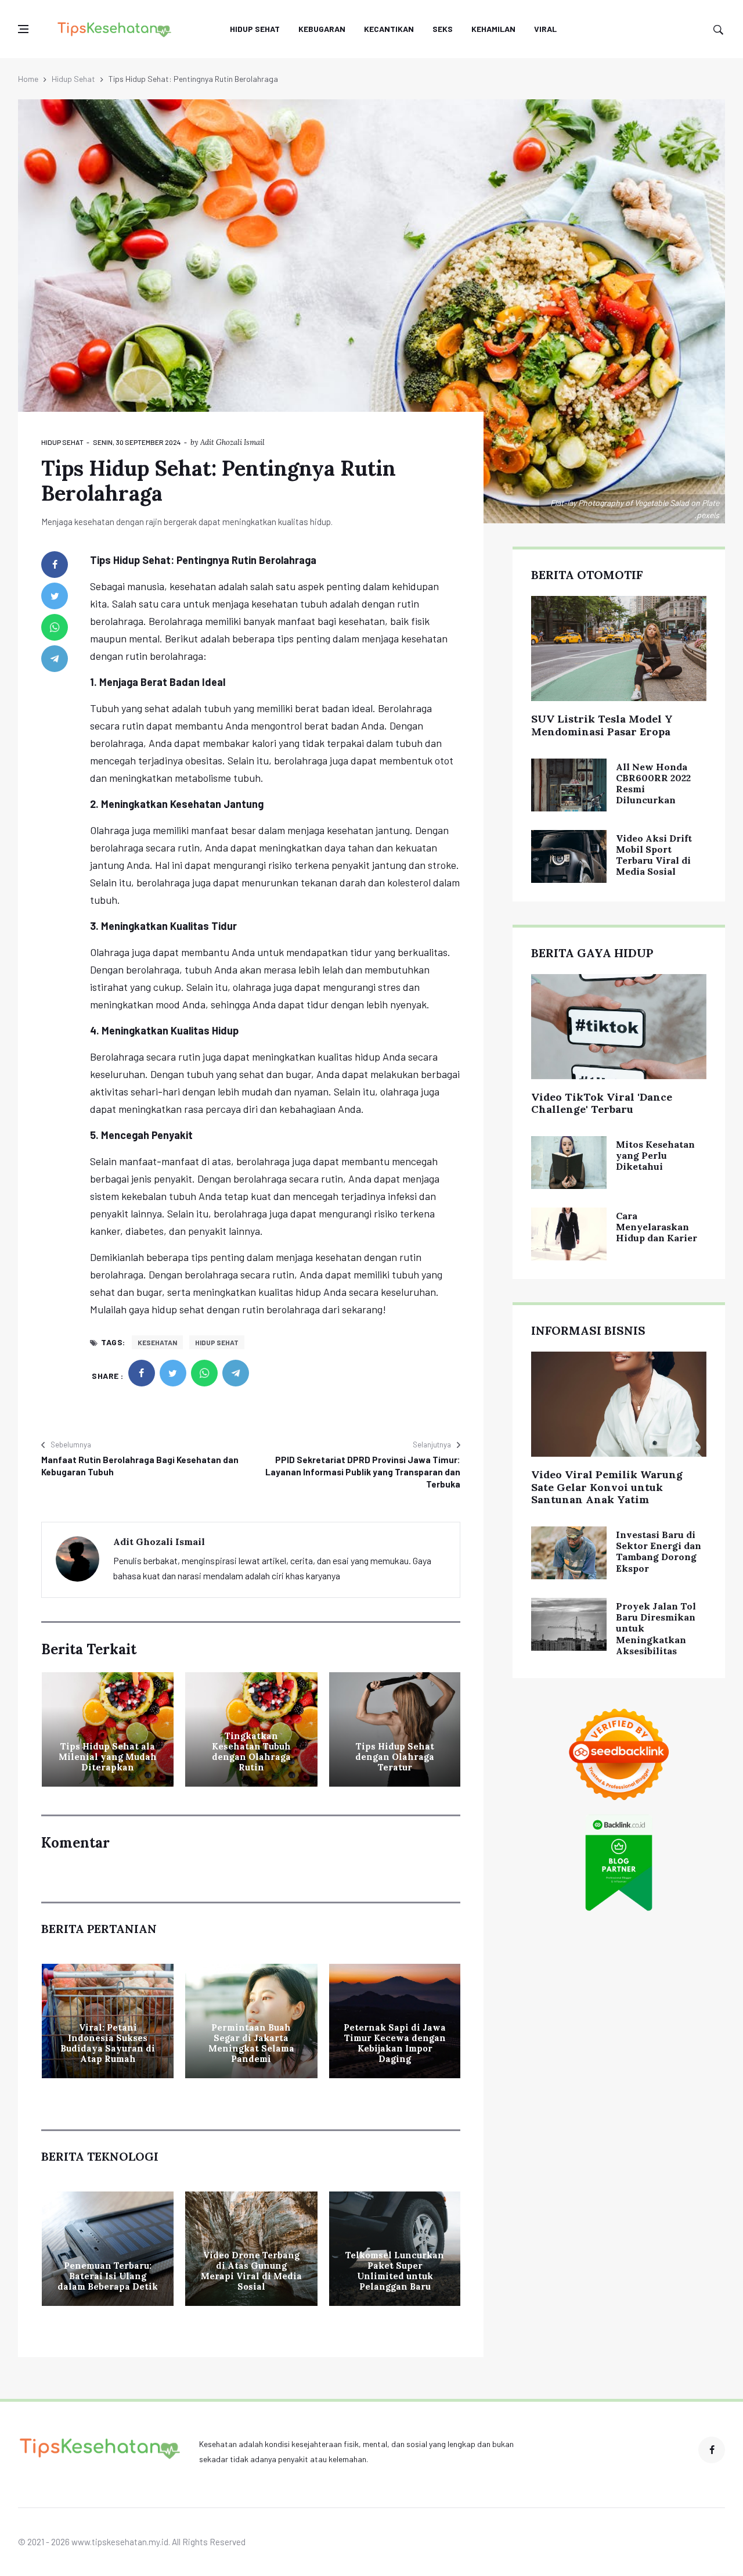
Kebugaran (322, 29)
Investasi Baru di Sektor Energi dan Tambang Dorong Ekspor (659, 1551)
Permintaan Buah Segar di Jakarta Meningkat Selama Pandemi (251, 2043)
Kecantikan (389, 29)
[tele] (55, 659)
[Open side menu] (23, 29)
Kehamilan (493, 29)
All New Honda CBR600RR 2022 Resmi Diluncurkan (653, 784)
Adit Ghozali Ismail (232, 442)
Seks (443, 29)
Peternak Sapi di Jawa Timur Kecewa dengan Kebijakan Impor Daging (395, 2043)
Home (28, 79)
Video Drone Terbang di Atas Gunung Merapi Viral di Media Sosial (251, 2271)
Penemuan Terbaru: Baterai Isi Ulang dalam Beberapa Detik (108, 2276)
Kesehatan (157, 1342)
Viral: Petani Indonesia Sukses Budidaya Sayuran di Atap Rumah (108, 2043)
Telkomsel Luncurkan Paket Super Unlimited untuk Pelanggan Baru (395, 2271)
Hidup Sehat (255, 29)
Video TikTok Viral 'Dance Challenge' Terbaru (602, 1103)
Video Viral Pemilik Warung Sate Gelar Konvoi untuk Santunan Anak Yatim (607, 1487)
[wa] (55, 627)
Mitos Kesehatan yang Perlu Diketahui (655, 1155)
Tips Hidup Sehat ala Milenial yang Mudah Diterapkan (108, 1757)
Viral (545, 29)
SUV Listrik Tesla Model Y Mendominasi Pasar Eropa (602, 725)
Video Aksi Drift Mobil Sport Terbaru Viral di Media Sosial (654, 855)
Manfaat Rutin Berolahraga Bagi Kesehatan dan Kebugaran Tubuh (140, 1466)
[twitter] (55, 596)
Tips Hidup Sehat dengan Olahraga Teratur (395, 1757)
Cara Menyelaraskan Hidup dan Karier (657, 1227)
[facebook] (55, 565)
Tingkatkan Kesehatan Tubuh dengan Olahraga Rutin (251, 1752)
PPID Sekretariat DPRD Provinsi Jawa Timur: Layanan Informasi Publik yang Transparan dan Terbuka (363, 1472)
